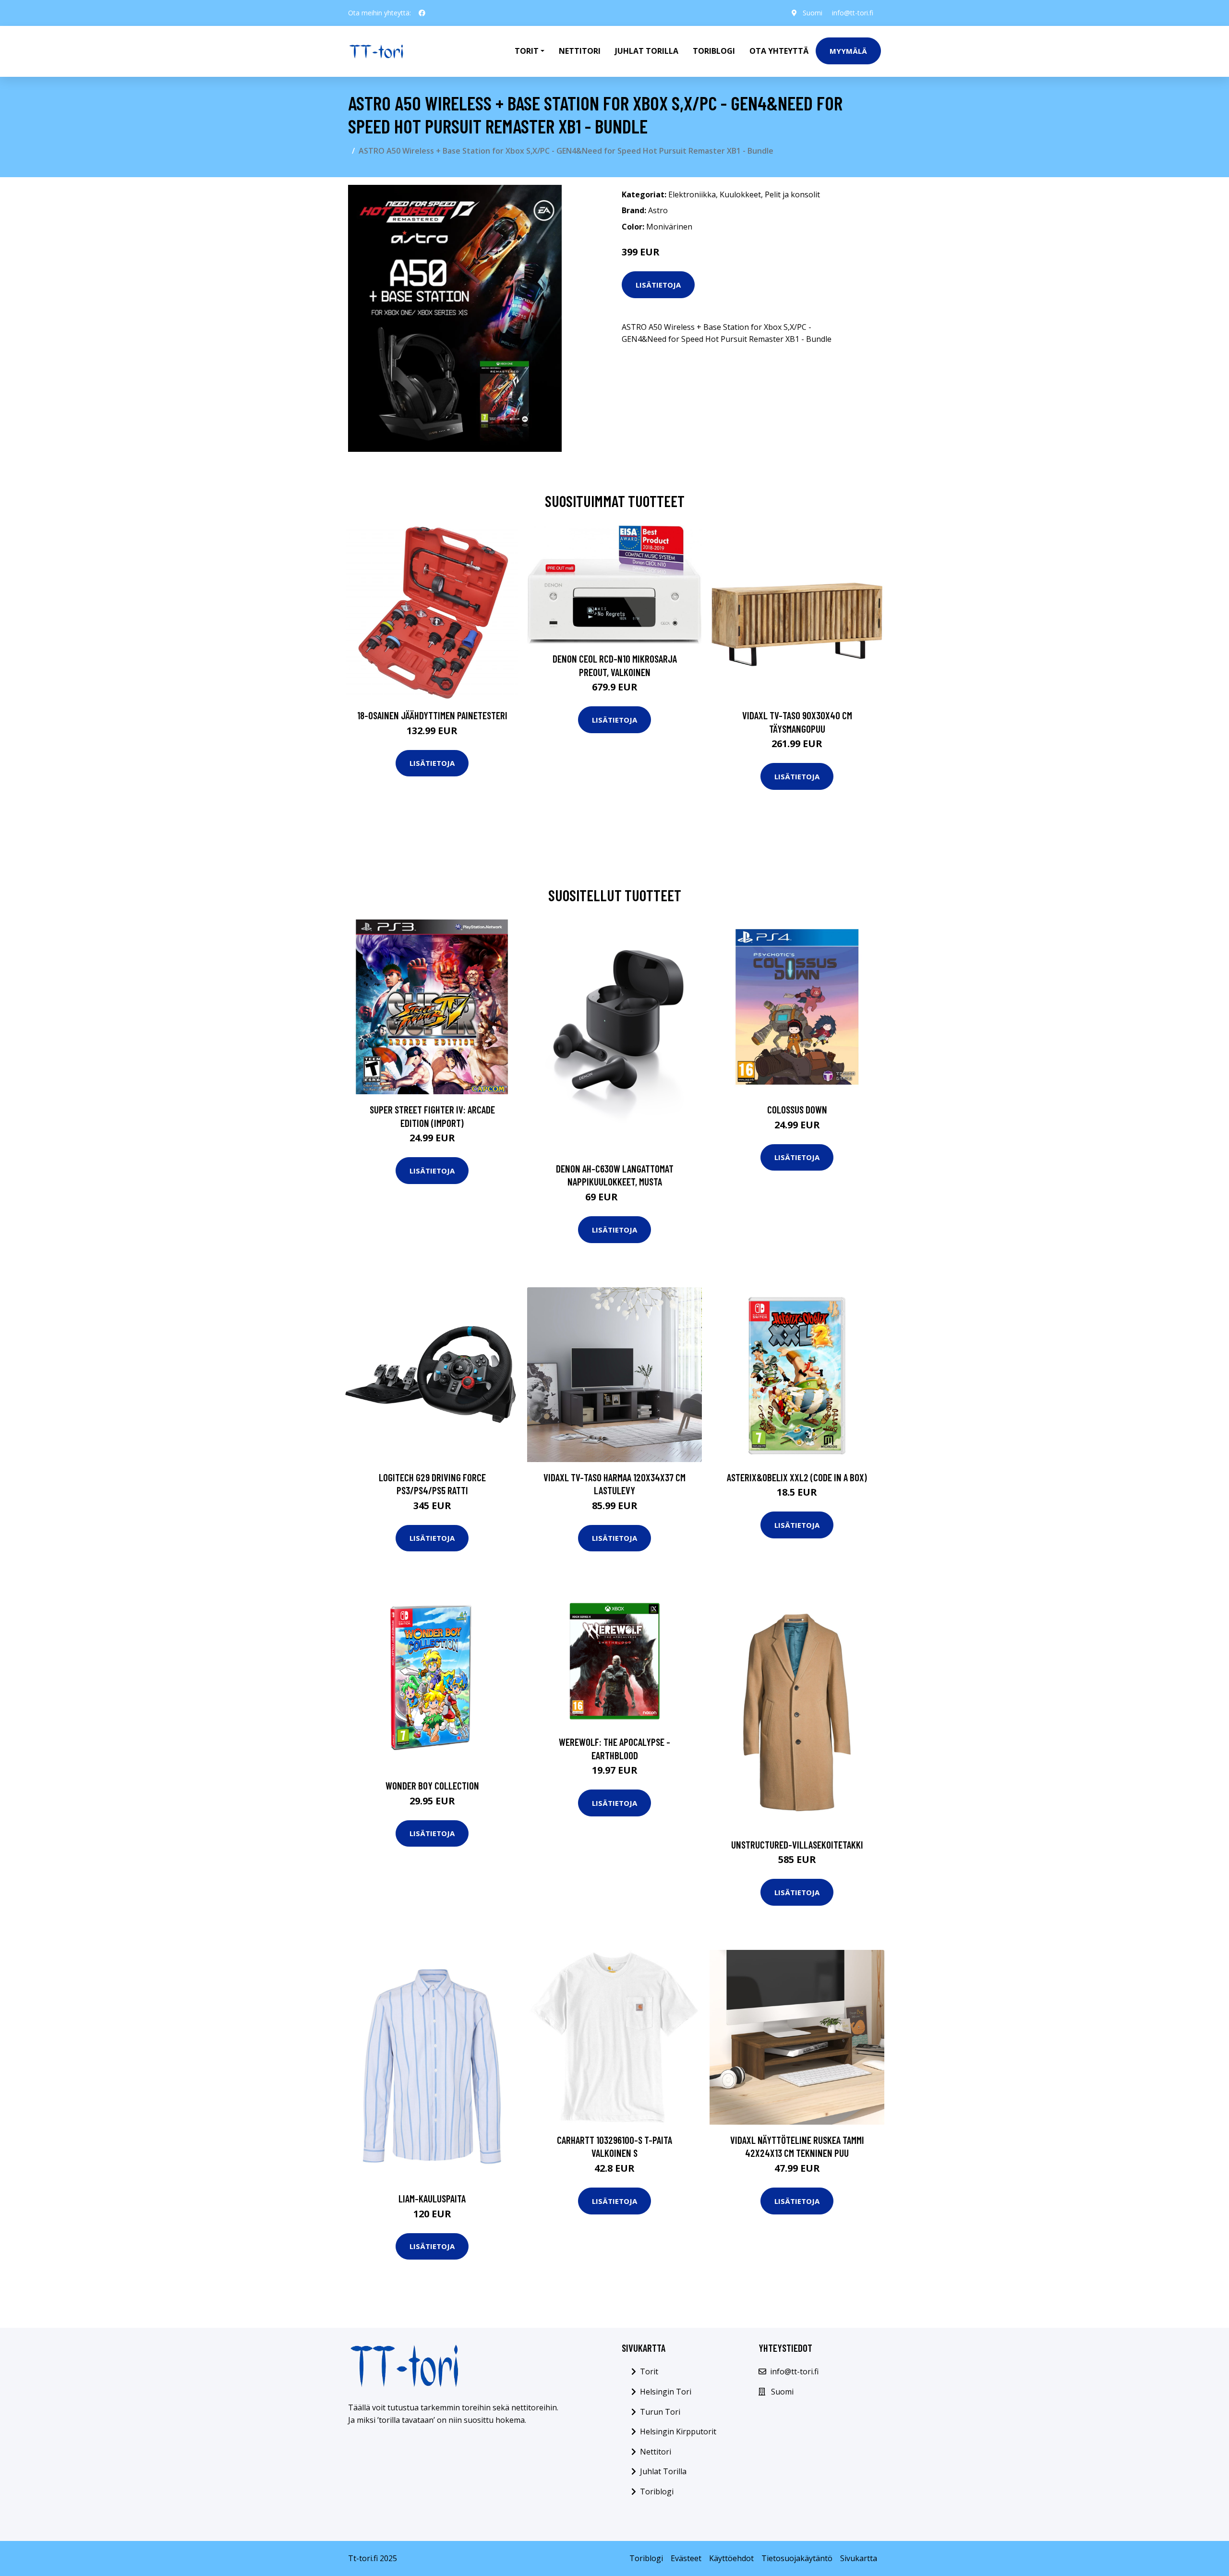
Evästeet (686, 2558)
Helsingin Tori (666, 2392)
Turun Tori (660, 2412)
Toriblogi (714, 51)
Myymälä (848, 51)
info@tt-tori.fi (853, 13)
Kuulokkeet (740, 194)
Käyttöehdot (731, 2558)
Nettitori (580, 51)
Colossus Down (797, 1109)
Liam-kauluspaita (432, 2198)
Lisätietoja (658, 285)
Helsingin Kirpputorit (678, 2431)
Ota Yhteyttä (779, 51)
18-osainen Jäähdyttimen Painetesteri (432, 715)
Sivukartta (859, 2558)
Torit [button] (527, 51)
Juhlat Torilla (647, 51)
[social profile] (422, 13)
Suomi (813, 13)
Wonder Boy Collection (432, 1785)
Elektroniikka (692, 194)
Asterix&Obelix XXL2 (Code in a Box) (797, 1477)
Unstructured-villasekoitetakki (797, 1844)
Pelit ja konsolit (792, 194)
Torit (649, 2371)
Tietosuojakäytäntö (797, 2558)
